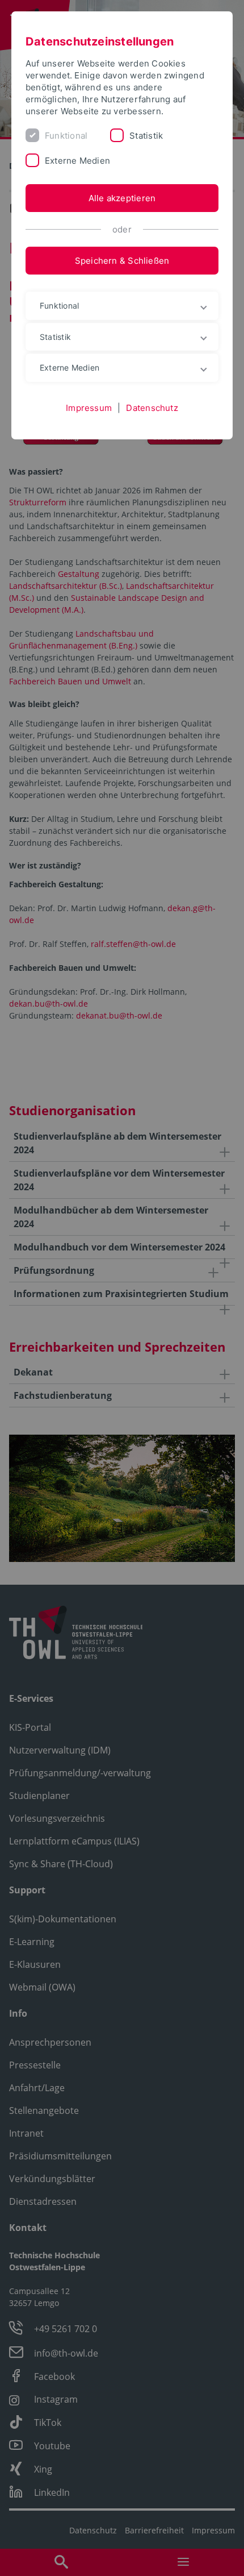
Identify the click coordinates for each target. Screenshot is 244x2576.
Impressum (89, 408)
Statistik (146, 136)
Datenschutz (152, 408)
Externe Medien (77, 161)
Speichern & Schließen (122, 261)
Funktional (66, 136)
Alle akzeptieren (122, 198)
